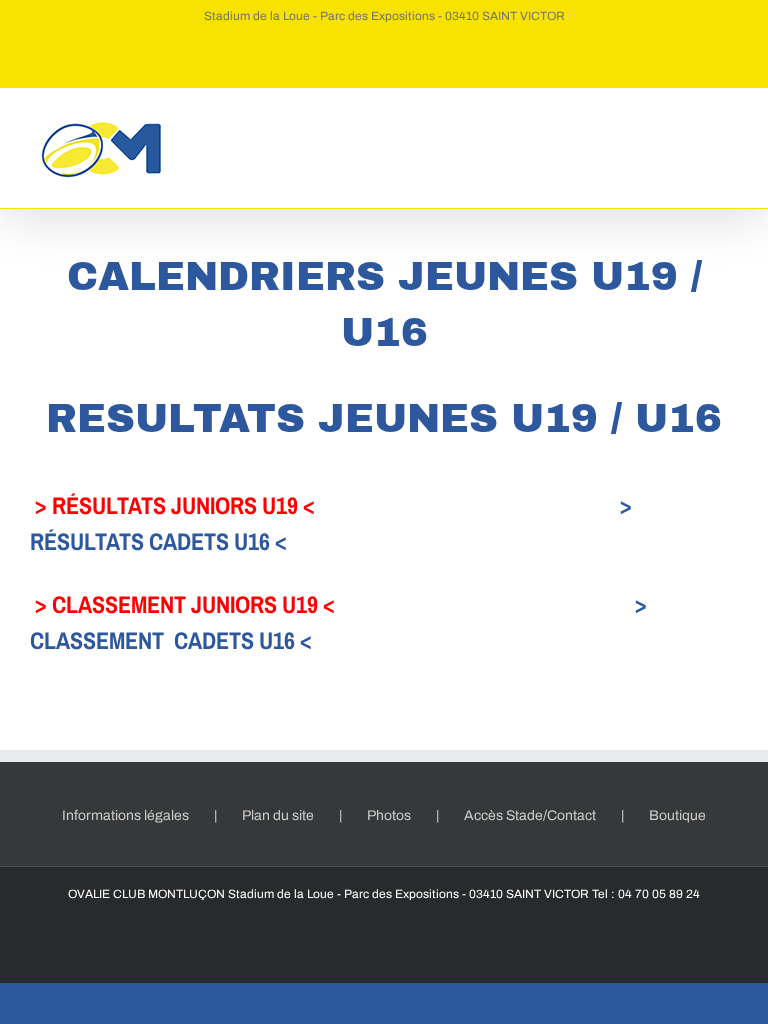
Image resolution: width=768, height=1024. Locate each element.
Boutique (677, 815)
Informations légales (125, 815)
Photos (389, 815)
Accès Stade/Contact (530, 815)
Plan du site (278, 815)
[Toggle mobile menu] (730, 118)
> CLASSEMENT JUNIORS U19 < (185, 604)
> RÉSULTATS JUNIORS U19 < (175, 505)
